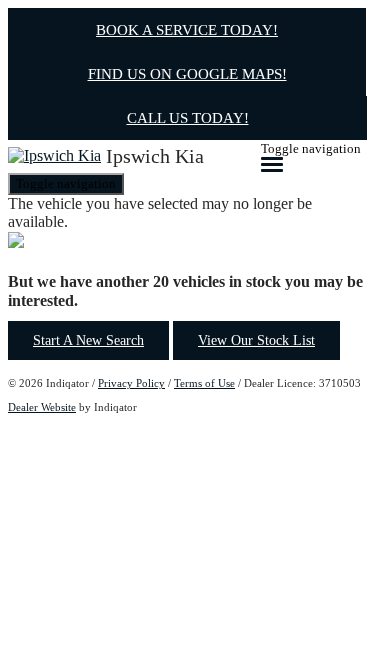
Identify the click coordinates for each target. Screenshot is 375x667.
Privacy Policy (131, 383)
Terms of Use (204, 383)
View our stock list (256, 340)
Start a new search (88, 340)
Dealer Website (42, 407)
